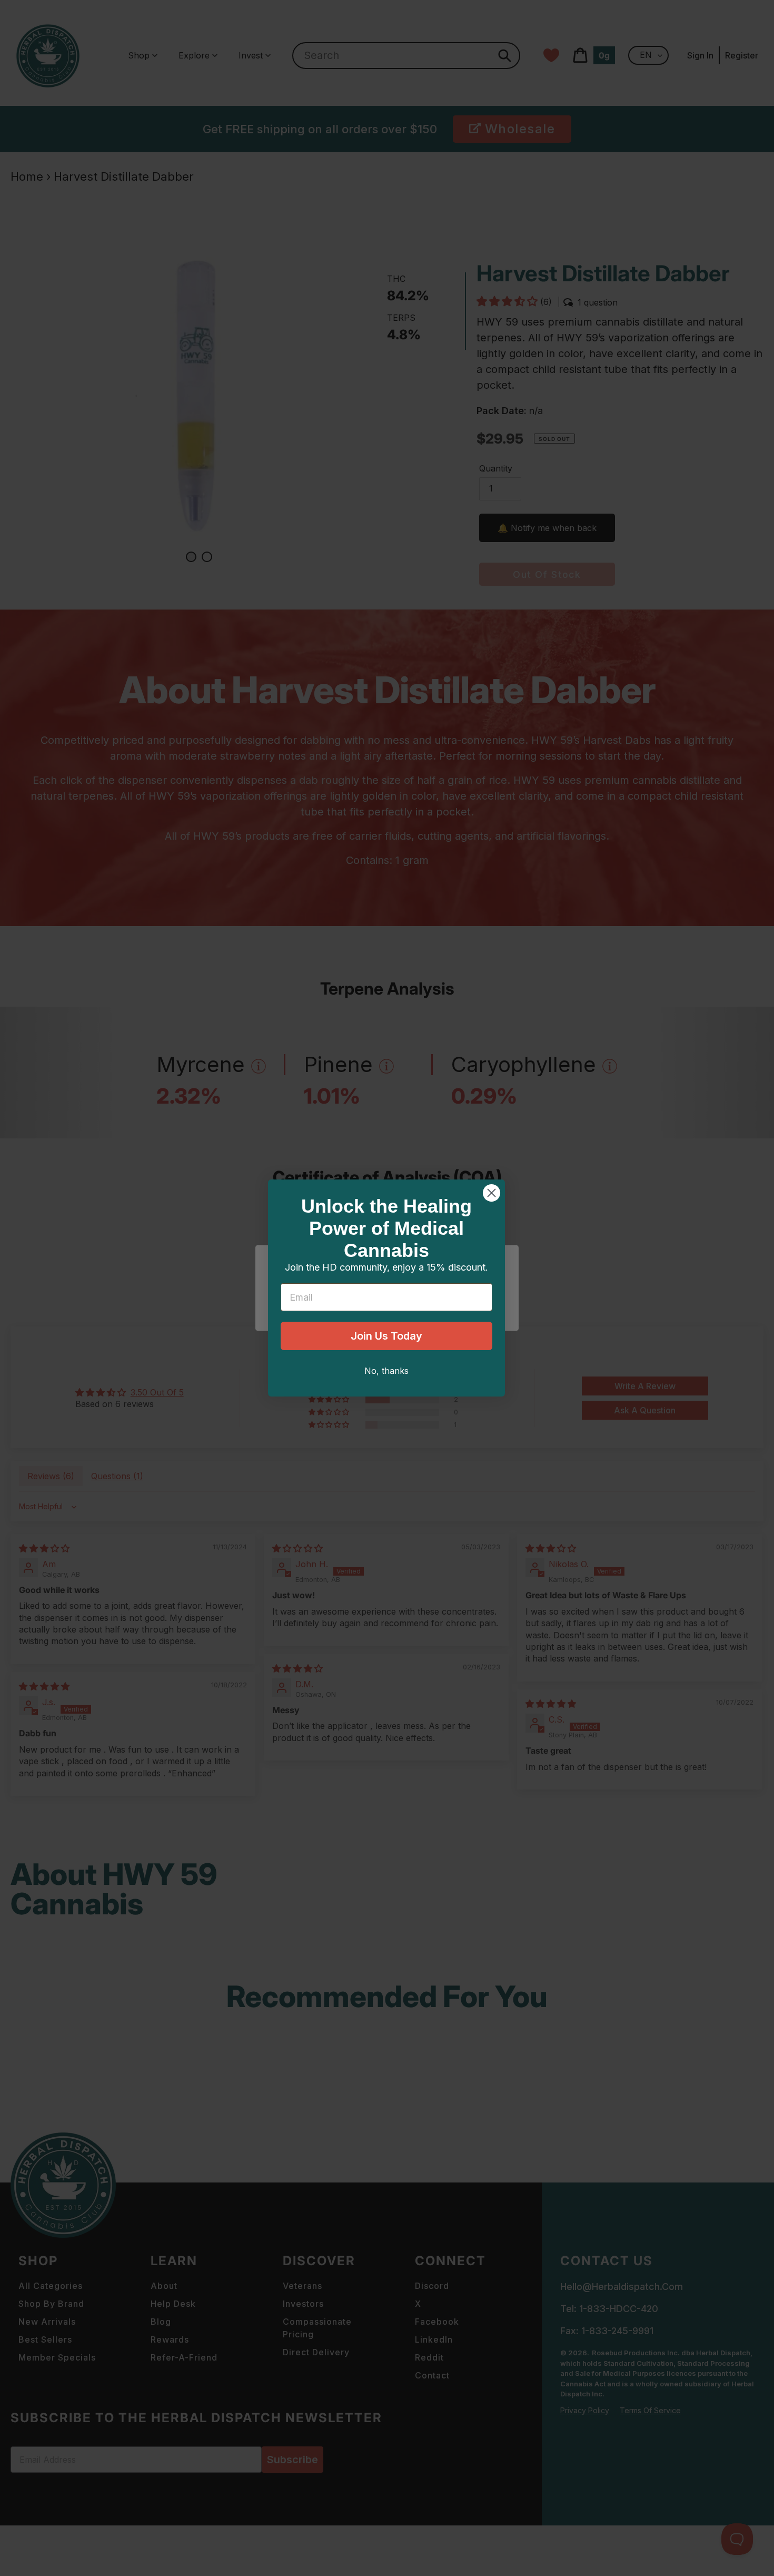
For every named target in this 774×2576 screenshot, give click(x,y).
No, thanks (386, 1371)
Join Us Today (386, 1336)
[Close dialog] (492, 1193)
